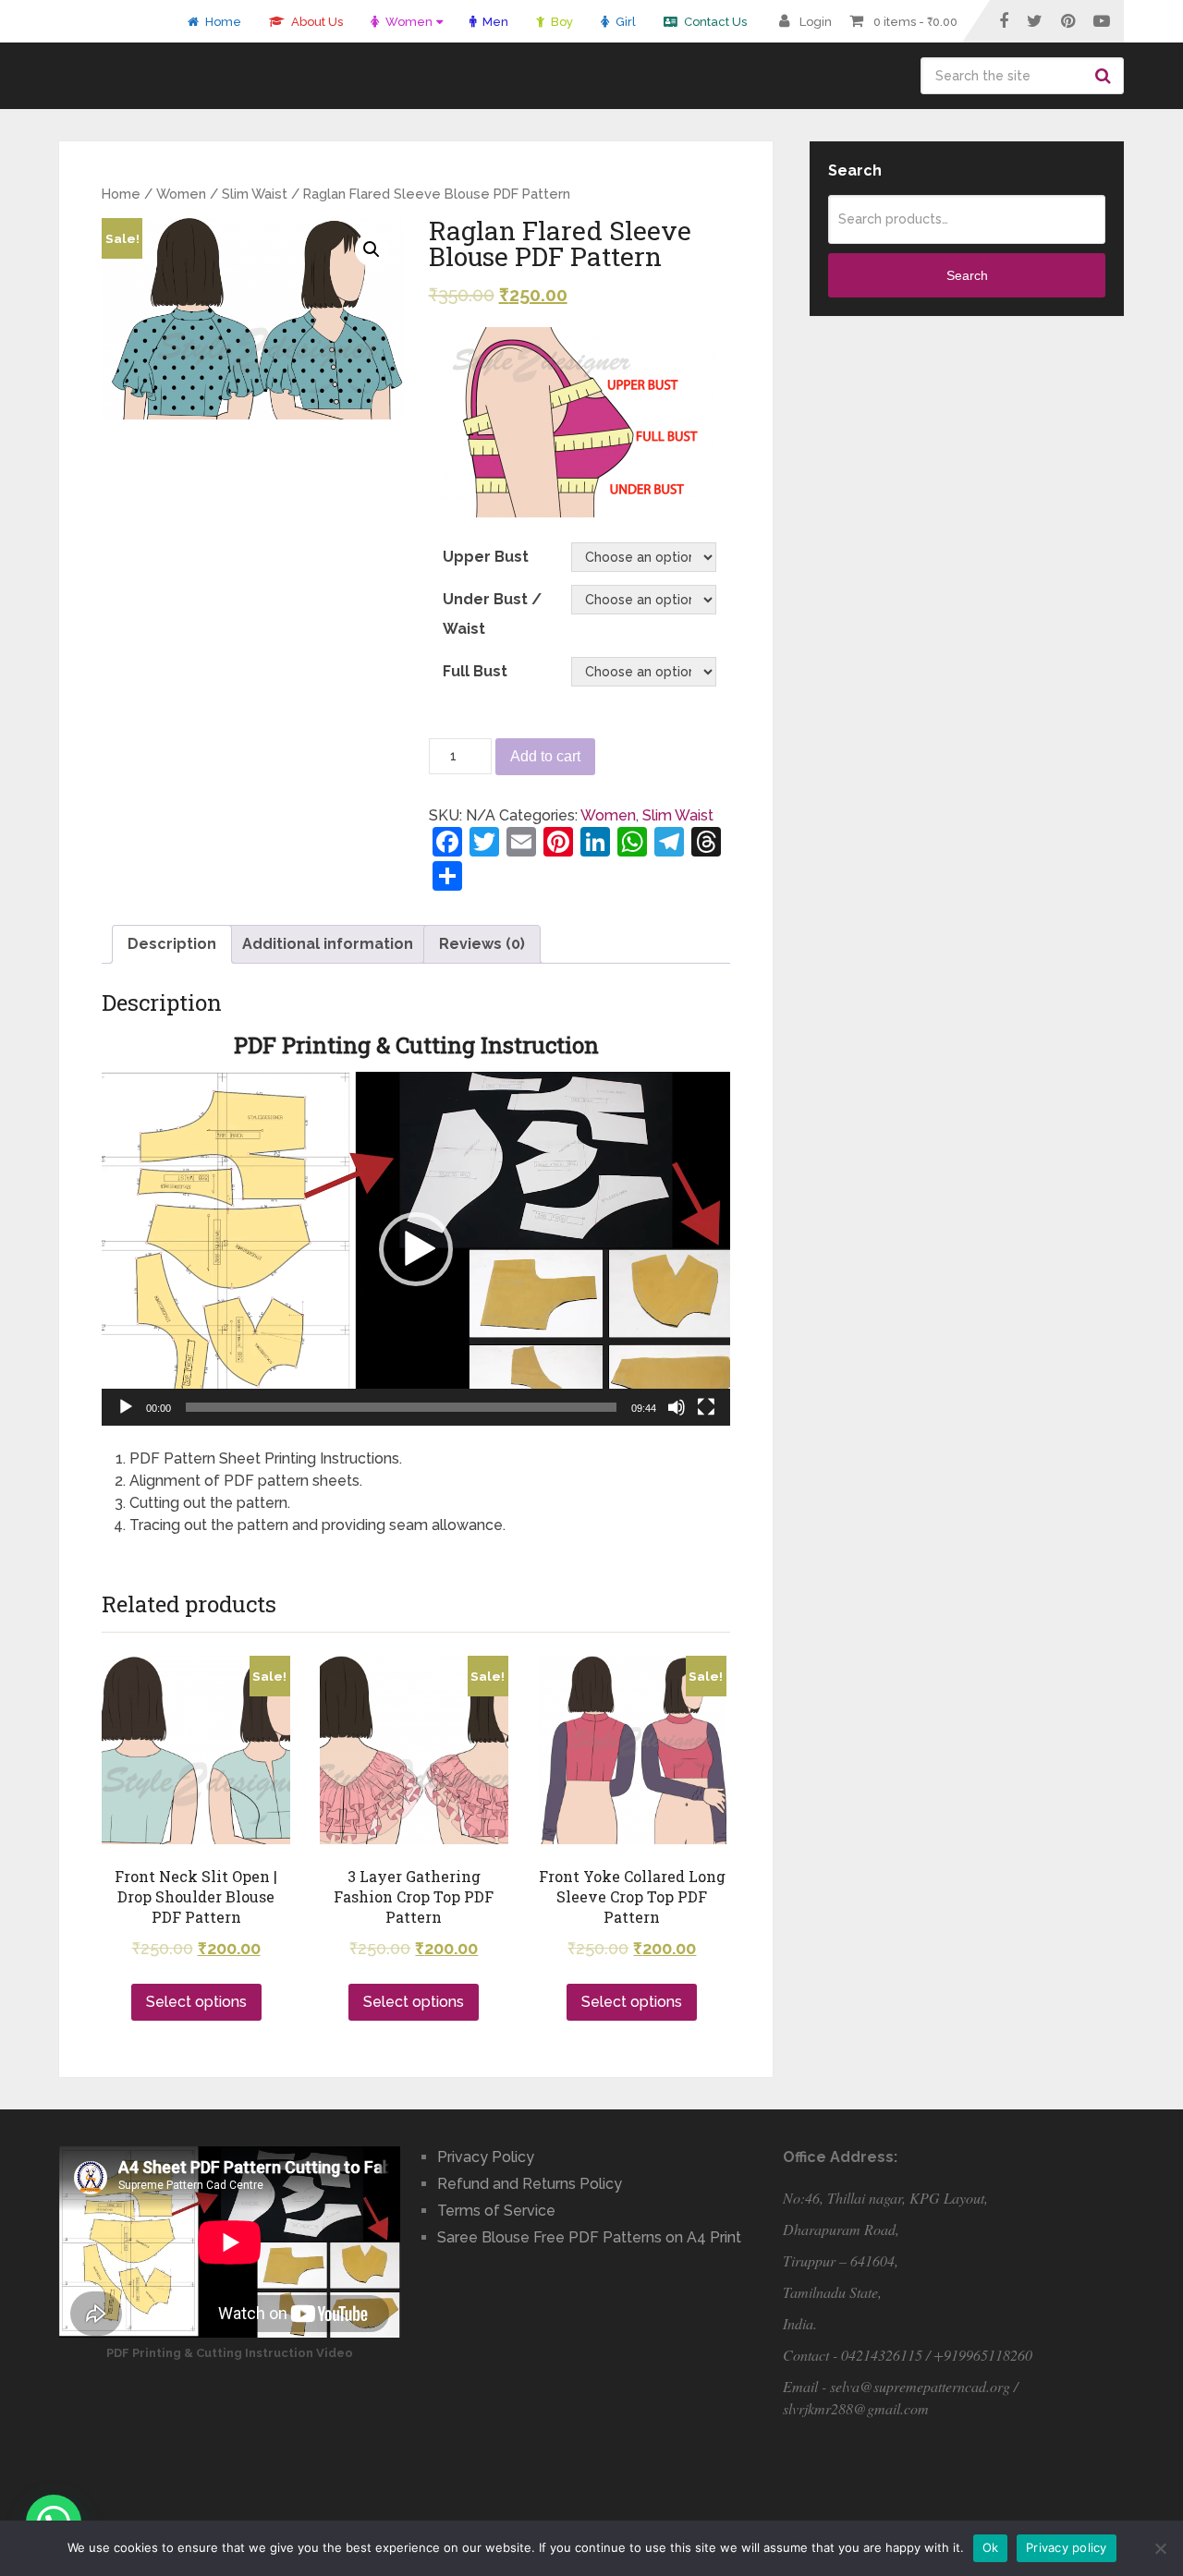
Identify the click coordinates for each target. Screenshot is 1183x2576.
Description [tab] (172, 944)
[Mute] (677, 1407)
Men (494, 22)
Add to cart (545, 756)
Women (408, 22)
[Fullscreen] (706, 1407)
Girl (624, 22)
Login (816, 22)
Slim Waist (255, 194)
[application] (416, 1249)
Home (222, 22)
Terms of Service (496, 2211)
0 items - (915, 22)
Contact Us (714, 22)
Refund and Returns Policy (530, 2184)
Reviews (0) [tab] (482, 944)
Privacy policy (1067, 2547)
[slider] (401, 1407)
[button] (416, 1249)
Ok (991, 2547)
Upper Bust (486, 557)
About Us (316, 22)
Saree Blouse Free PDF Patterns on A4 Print (589, 2237)
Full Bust (475, 671)
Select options (196, 2002)
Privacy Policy (486, 2157)
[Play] (126, 1407)
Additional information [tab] (328, 944)
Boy (561, 22)
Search (1105, 76)
